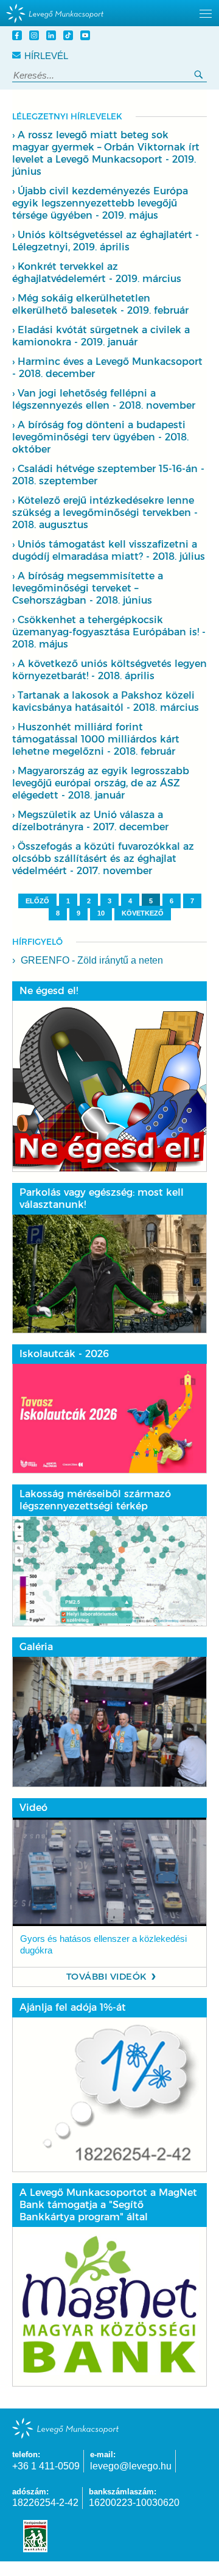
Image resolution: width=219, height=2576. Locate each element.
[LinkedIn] (53, 37)
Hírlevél (46, 56)
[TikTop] (70, 37)
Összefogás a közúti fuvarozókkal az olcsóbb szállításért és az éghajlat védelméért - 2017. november (103, 859)
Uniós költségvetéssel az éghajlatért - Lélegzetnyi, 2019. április (106, 241)
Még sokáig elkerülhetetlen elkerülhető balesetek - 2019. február (100, 304)
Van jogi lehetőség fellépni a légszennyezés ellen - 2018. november (104, 399)
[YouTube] (87, 37)
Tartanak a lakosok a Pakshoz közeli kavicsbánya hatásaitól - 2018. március (106, 701)
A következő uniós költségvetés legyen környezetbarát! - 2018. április (109, 670)
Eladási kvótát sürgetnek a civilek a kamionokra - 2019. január (101, 336)
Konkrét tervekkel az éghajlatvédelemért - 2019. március (97, 273)
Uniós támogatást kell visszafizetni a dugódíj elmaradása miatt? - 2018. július (109, 550)
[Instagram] (36, 37)
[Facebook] (19, 37)
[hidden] (109, 13)
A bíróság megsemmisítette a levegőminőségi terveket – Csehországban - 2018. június (88, 588)
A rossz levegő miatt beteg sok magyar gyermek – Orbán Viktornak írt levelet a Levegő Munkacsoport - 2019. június (106, 153)
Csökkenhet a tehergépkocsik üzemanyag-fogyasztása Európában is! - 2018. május (109, 632)
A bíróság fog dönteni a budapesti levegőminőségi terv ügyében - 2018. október (100, 437)
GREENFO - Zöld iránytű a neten (92, 960)
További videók (107, 1977)
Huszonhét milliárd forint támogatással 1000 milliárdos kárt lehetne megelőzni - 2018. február (96, 739)
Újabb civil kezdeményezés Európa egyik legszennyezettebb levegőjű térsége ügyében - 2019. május (100, 203)
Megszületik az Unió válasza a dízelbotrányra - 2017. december (90, 821)
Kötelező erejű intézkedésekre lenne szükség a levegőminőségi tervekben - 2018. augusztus (105, 513)
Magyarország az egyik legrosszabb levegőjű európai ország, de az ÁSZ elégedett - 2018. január (101, 783)
